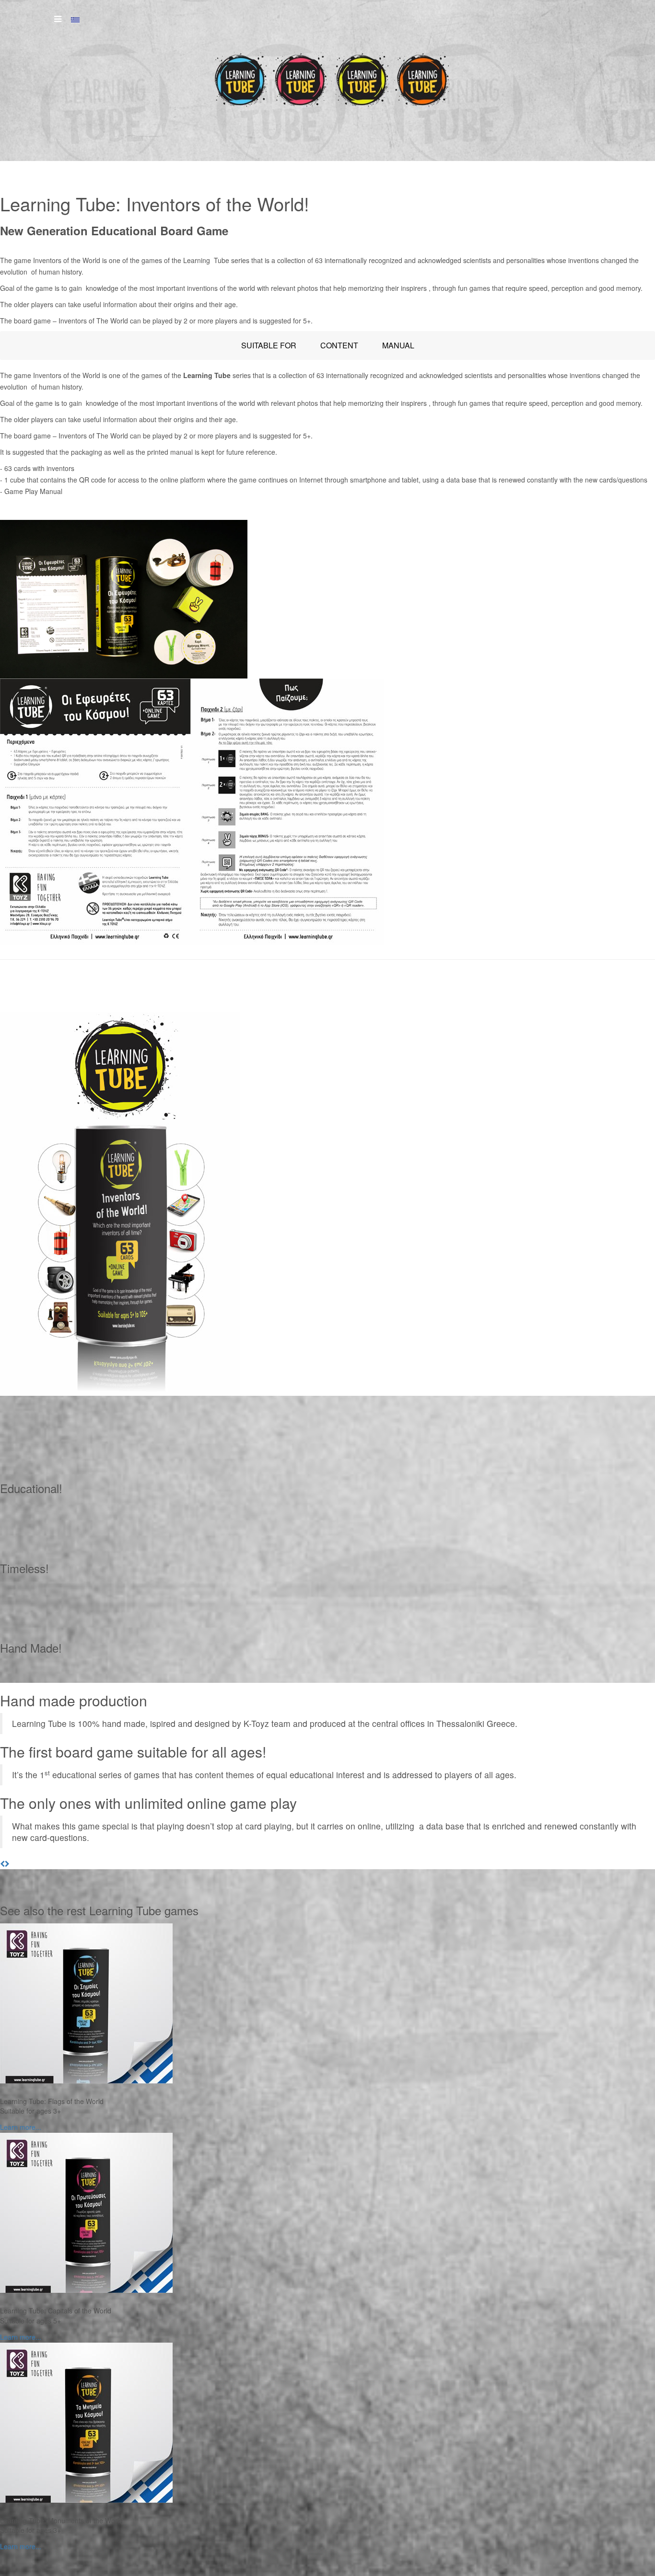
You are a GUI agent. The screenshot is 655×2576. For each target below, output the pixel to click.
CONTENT (339, 345)
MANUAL (398, 345)
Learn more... (21, 2127)
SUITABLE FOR (269, 345)
